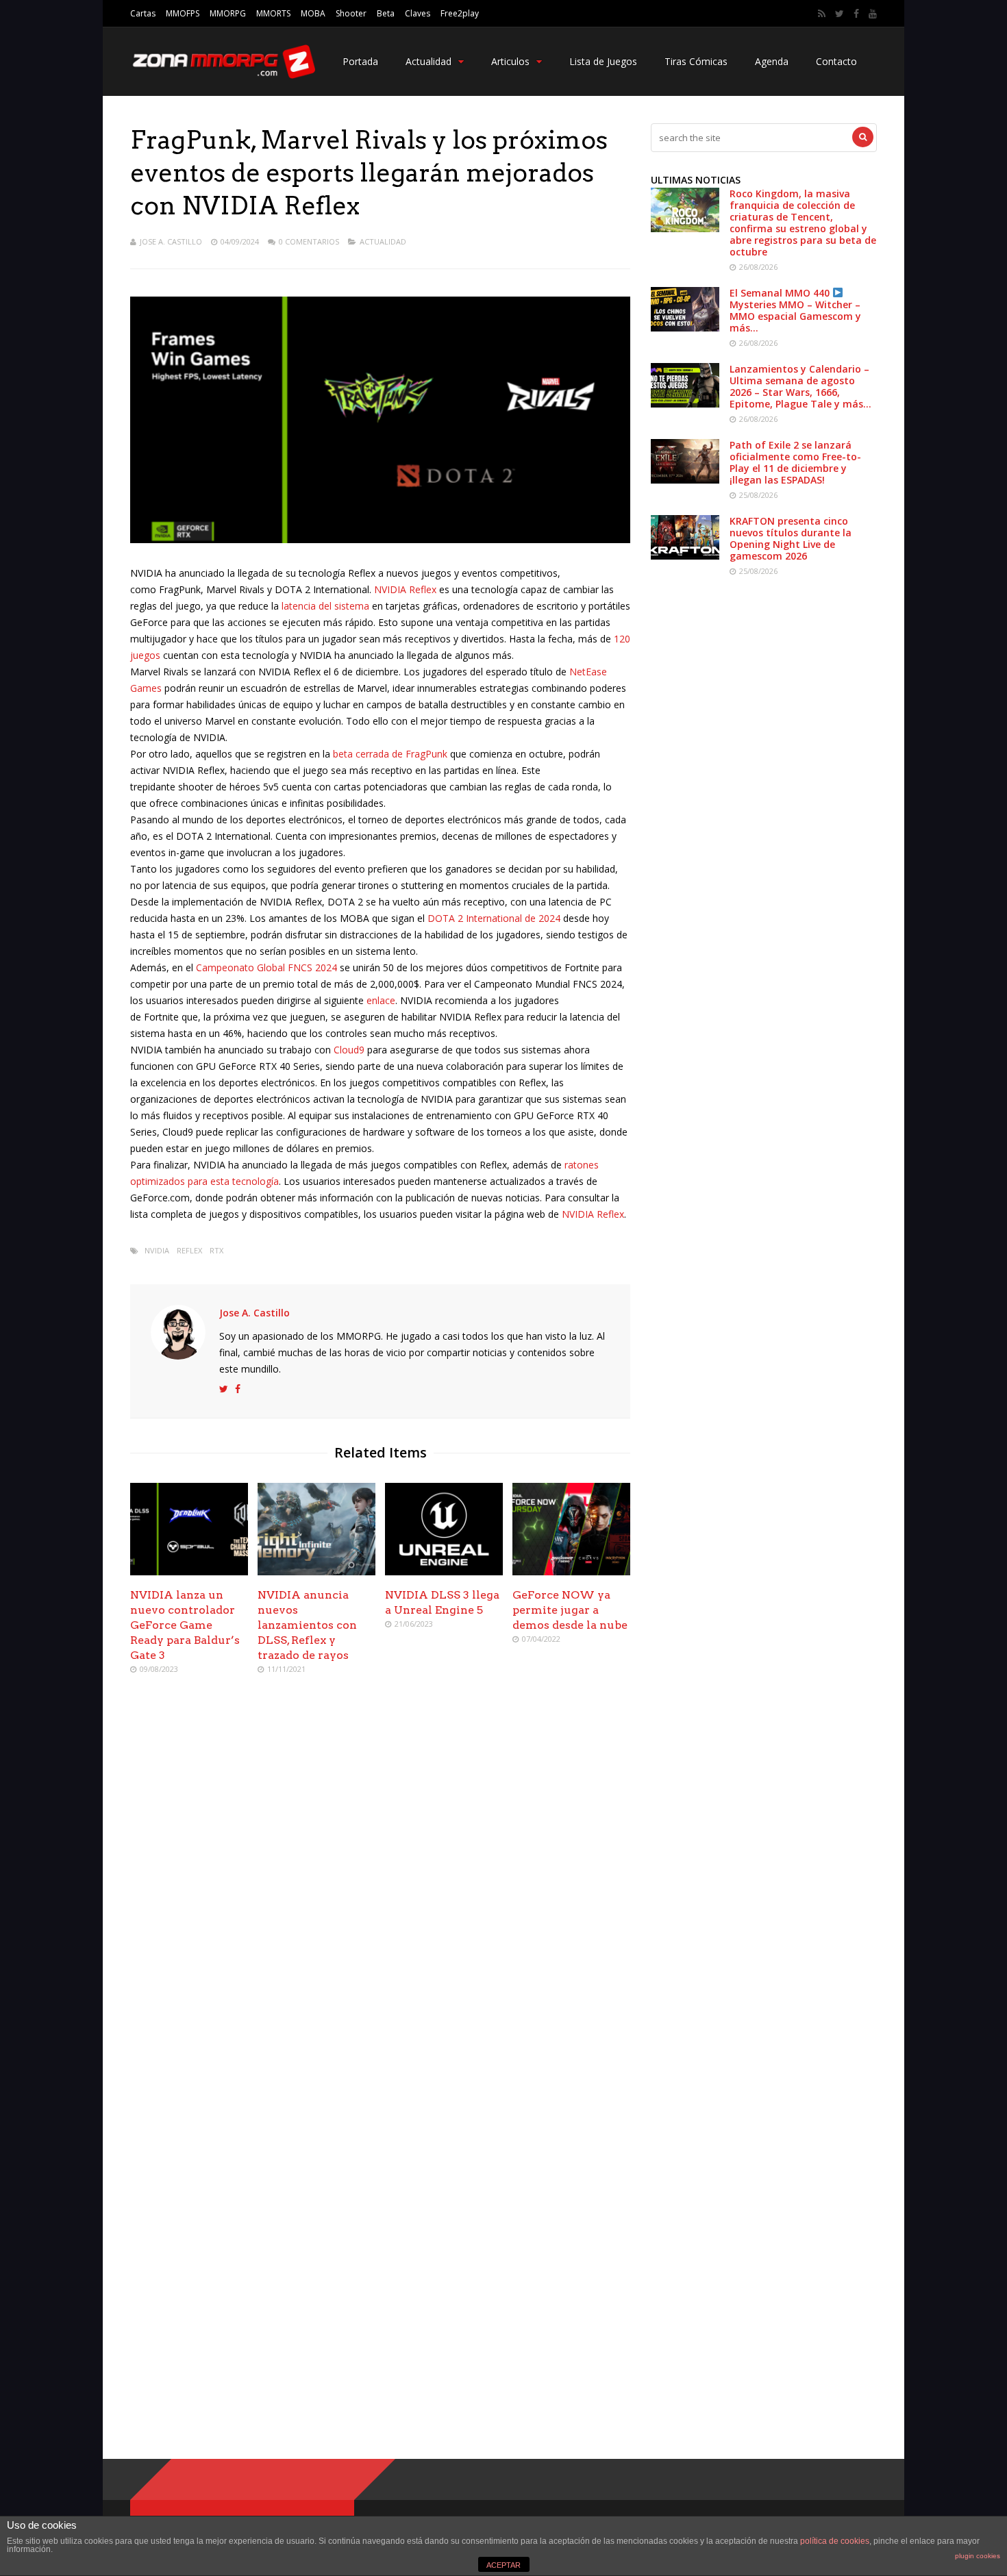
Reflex (189, 1250)
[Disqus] (380, 1884)
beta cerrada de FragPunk (390, 754)
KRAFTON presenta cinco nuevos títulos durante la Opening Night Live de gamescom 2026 (791, 538)
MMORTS (273, 13)
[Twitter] (840, 14)
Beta (386, 13)
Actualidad (428, 61)
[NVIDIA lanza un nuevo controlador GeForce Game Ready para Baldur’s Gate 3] (189, 1572)
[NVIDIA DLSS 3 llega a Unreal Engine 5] (444, 1572)
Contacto (836, 61)
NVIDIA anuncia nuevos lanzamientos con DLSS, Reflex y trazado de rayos (307, 1625)
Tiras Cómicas (696, 61)
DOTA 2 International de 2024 (494, 918)
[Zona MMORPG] (223, 76)
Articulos (510, 61)
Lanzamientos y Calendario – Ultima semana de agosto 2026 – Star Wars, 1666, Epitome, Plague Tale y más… (800, 386)
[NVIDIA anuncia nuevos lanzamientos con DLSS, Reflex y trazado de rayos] (316, 1572)
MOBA (313, 13)
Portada (360, 61)
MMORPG (228, 13)
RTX (216, 1250)
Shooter (351, 13)
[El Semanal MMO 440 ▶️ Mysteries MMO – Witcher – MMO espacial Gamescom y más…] (685, 328)
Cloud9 (349, 1050)
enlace (381, 1000)
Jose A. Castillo (171, 241)
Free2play (460, 13)
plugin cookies (978, 2556)
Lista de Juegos (603, 61)
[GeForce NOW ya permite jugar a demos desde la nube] (571, 1572)
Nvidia (157, 1250)
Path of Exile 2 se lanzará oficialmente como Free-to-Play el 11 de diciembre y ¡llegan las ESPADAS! (795, 462)
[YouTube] (873, 14)
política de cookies (835, 2541)
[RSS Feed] (822, 14)
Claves (418, 13)
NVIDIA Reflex (405, 589)
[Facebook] (856, 14)
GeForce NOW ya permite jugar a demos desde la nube (570, 1610)
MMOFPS (183, 13)
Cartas (143, 13)
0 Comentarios (309, 241)
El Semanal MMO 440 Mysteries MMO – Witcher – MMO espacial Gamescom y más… (795, 310)
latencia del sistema (325, 606)
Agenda (772, 61)
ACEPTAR (503, 2565)
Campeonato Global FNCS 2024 (268, 967)
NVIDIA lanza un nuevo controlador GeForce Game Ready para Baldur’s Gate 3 (185, 1625)
